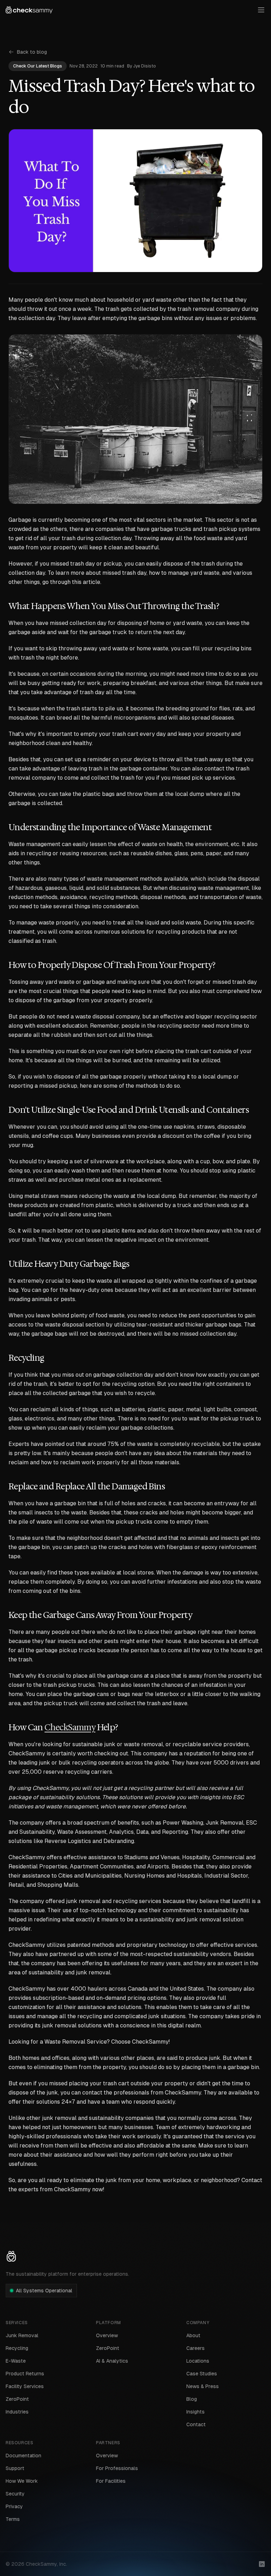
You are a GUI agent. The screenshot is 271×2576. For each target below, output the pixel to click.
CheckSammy (70, 1727)
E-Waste (16, 2361)
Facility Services (25, 2386)
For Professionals (117, 2468)
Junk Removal (22, 2335)
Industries (17, 2412)
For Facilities (111, 2481)
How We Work (22, 2481)
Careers (195, 2348)
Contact (196, 2424)
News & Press (203, 2386)
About (193, 2335)
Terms (13, 2519)
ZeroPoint (17, 2399)
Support (15, 2468)
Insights (195, 2412)
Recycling (17, 2348)
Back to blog (32, 52)
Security (15, 2494)
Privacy (14, 2506)
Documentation (23, 2456)
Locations (198, 2361)
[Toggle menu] (261, 10)
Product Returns (25, 2374)
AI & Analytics (112, 2361)
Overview (107, 2335)
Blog (192, 2399)
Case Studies (202, 2374)
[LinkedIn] (262, 2564)
